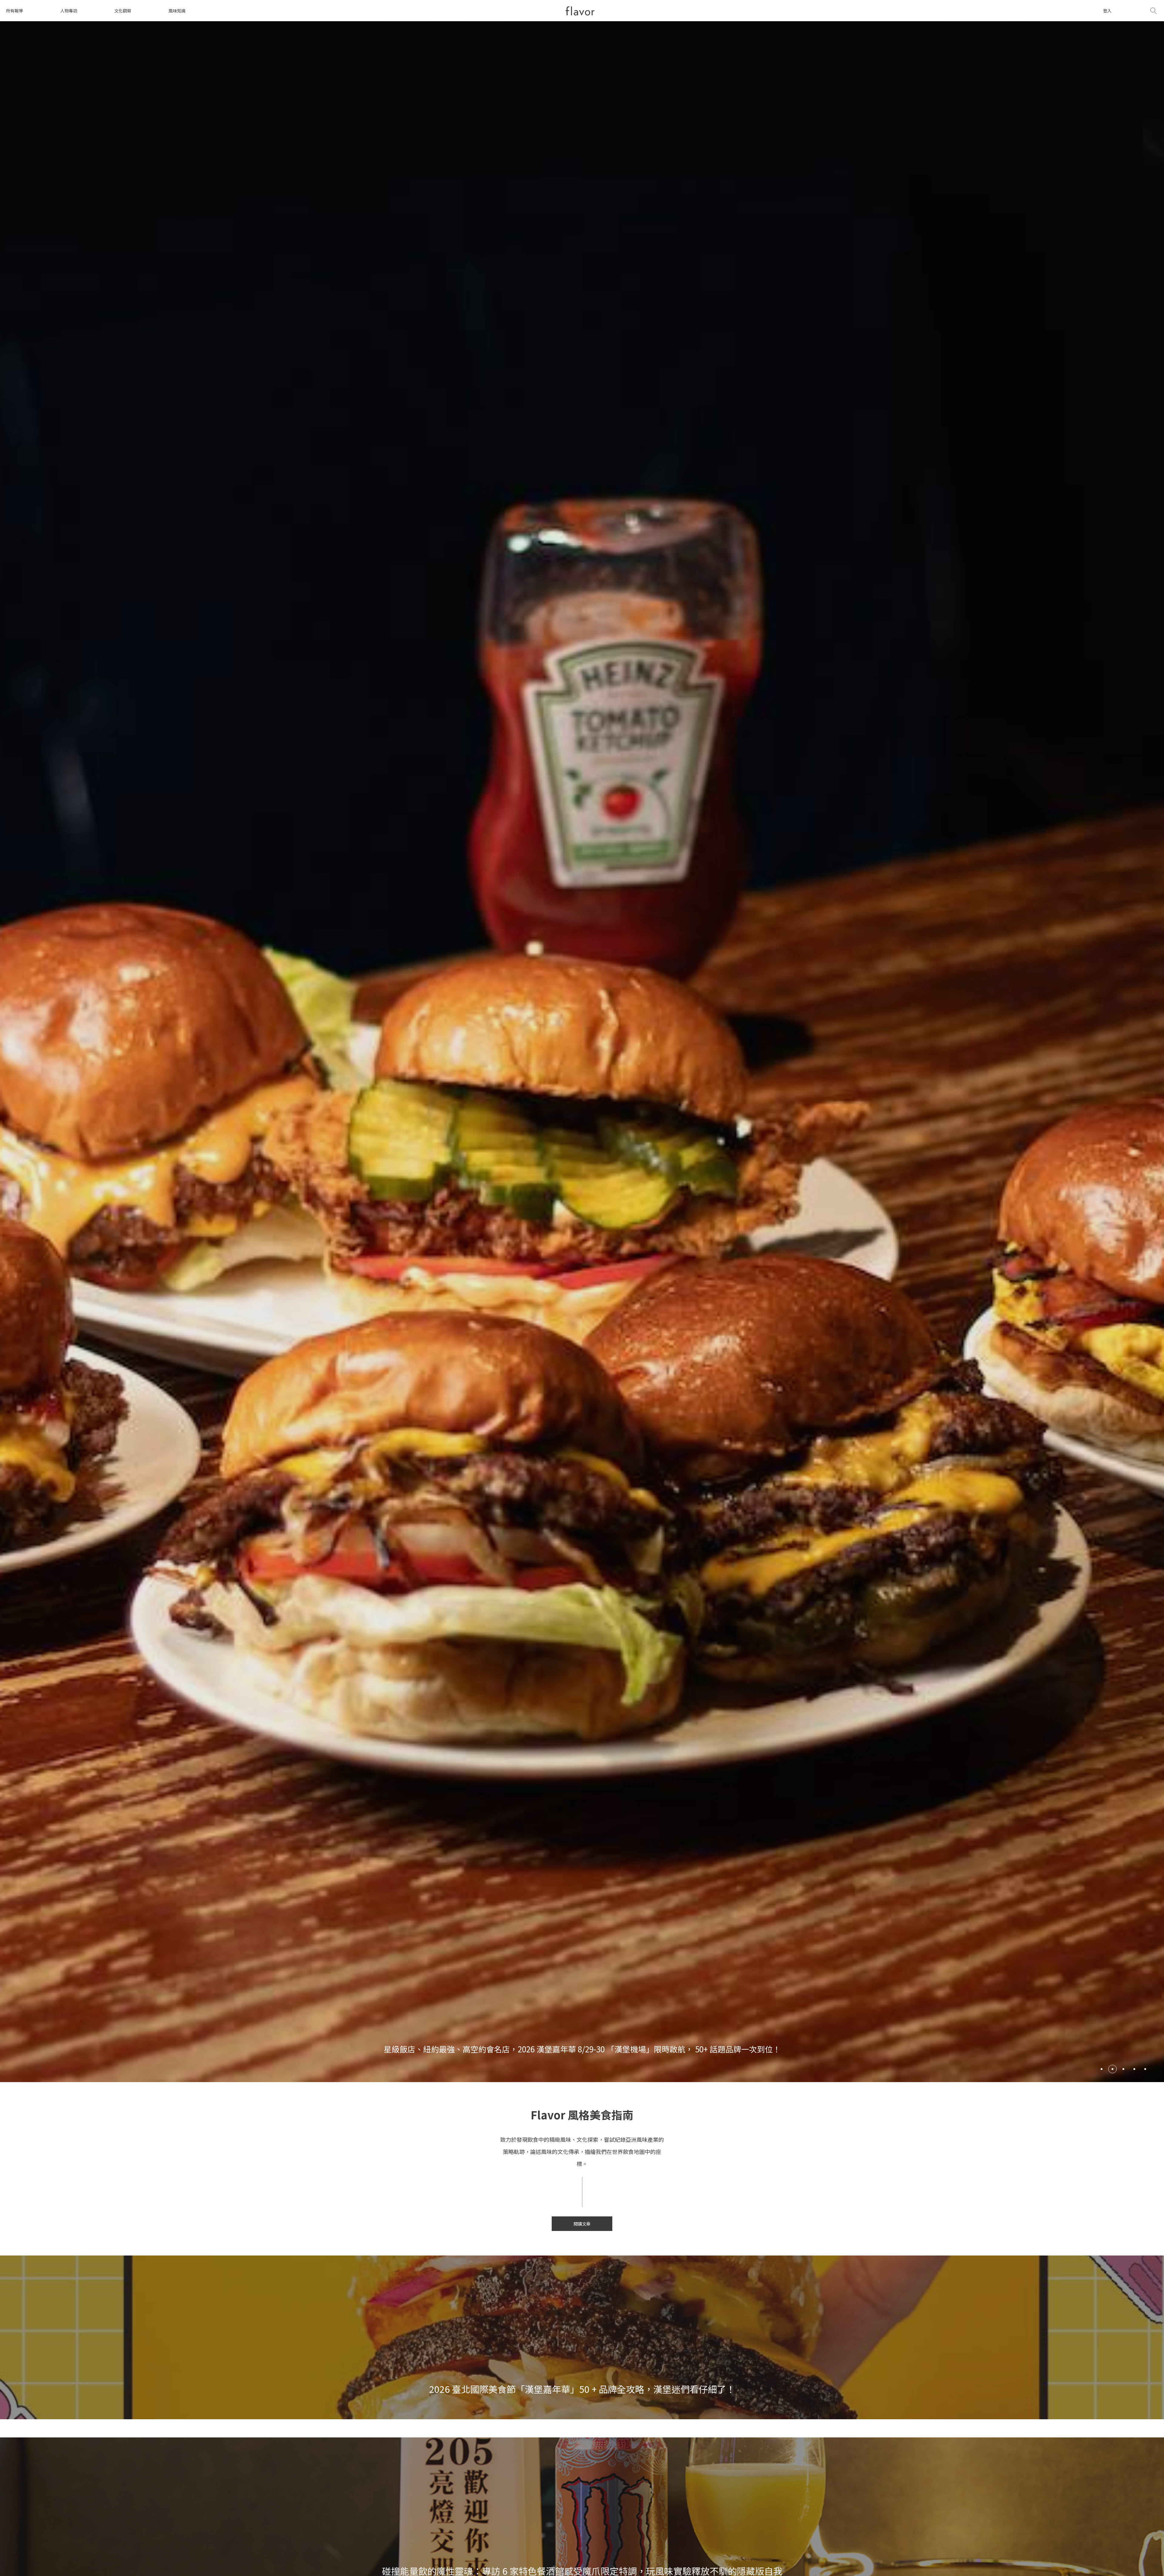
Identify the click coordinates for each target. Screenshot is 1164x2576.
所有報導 (15, 11)
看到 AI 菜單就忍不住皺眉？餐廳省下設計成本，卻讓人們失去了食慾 (582, 2049)
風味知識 (177, 11)
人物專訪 (69, 11)
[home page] (580, 11)
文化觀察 (123, 11)
